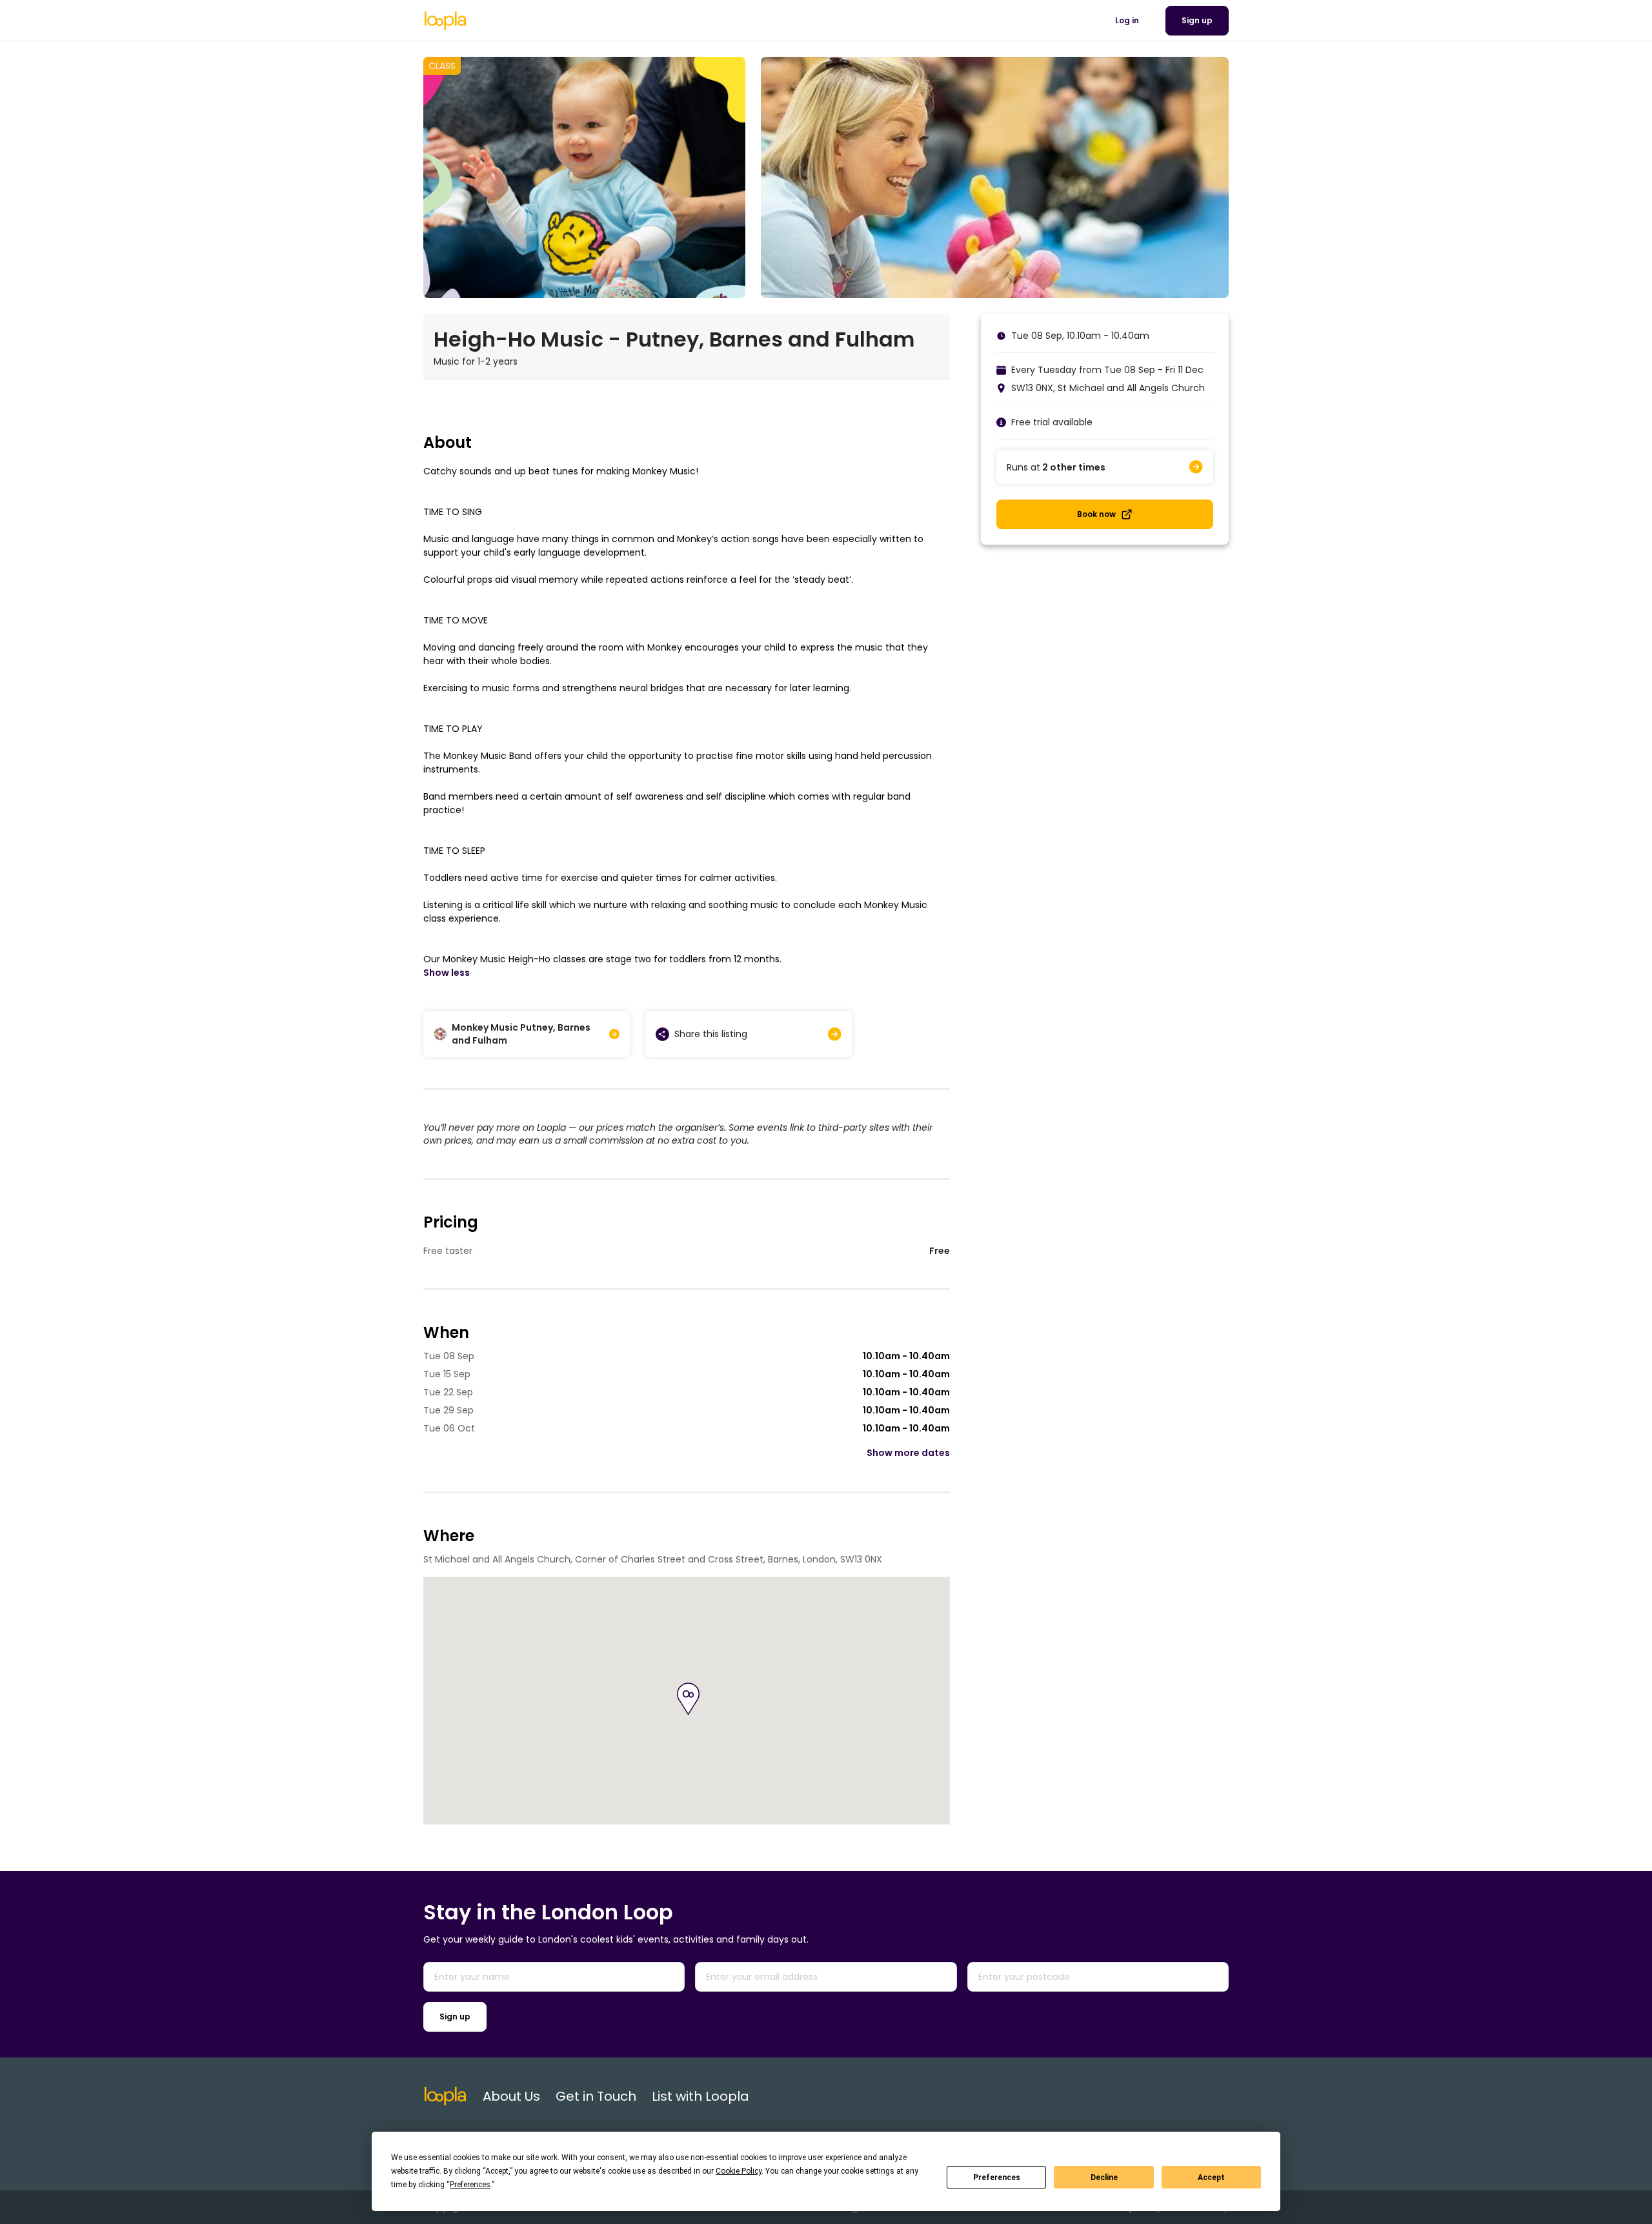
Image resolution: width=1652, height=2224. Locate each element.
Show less (447, 973)
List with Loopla (700, 2096)
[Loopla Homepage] (445, 21)
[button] (688, 1699)
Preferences (997, 2178)
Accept (1211, 2178)
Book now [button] (1096, 514)
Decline (1104, 2178)
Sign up (455, 2017)
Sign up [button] (1197, 20)
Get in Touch (596, 2096)
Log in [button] (1127, 20)
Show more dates (908, 1453)
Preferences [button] (470, 2185)
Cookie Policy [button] (739, 2171)
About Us (511, 2096)
